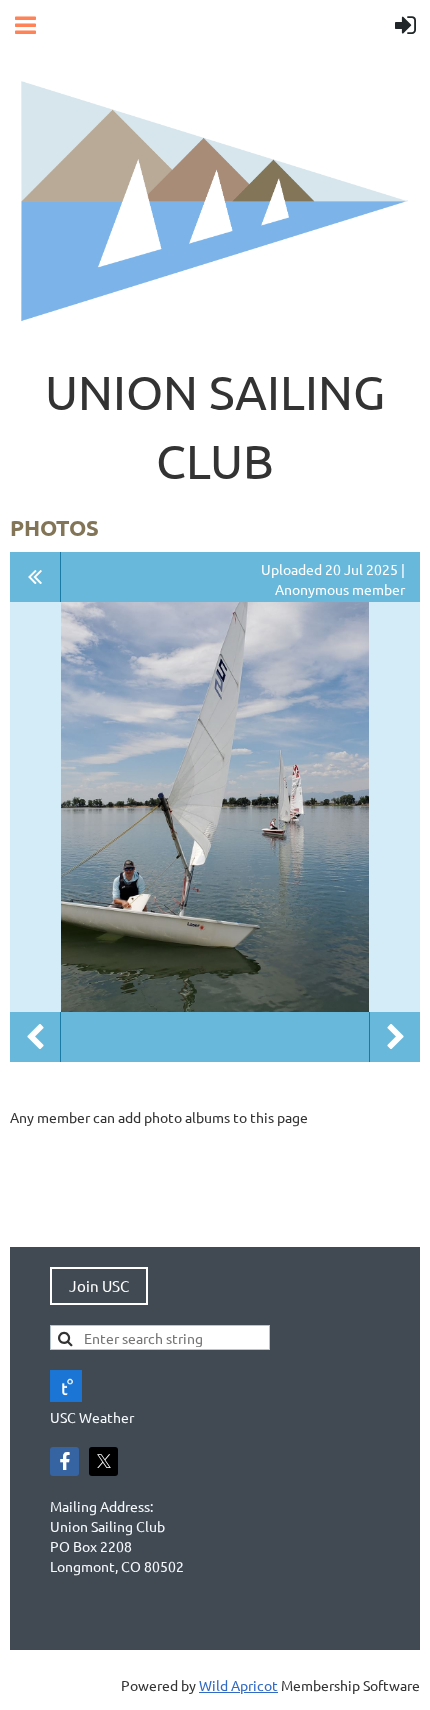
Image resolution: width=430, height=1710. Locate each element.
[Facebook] (64, 1461)
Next (395, 1037)
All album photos (35, 577)
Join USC (99, 1285)
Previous (35, 1037)
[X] (103, 1461)
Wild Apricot (238, 1685)
